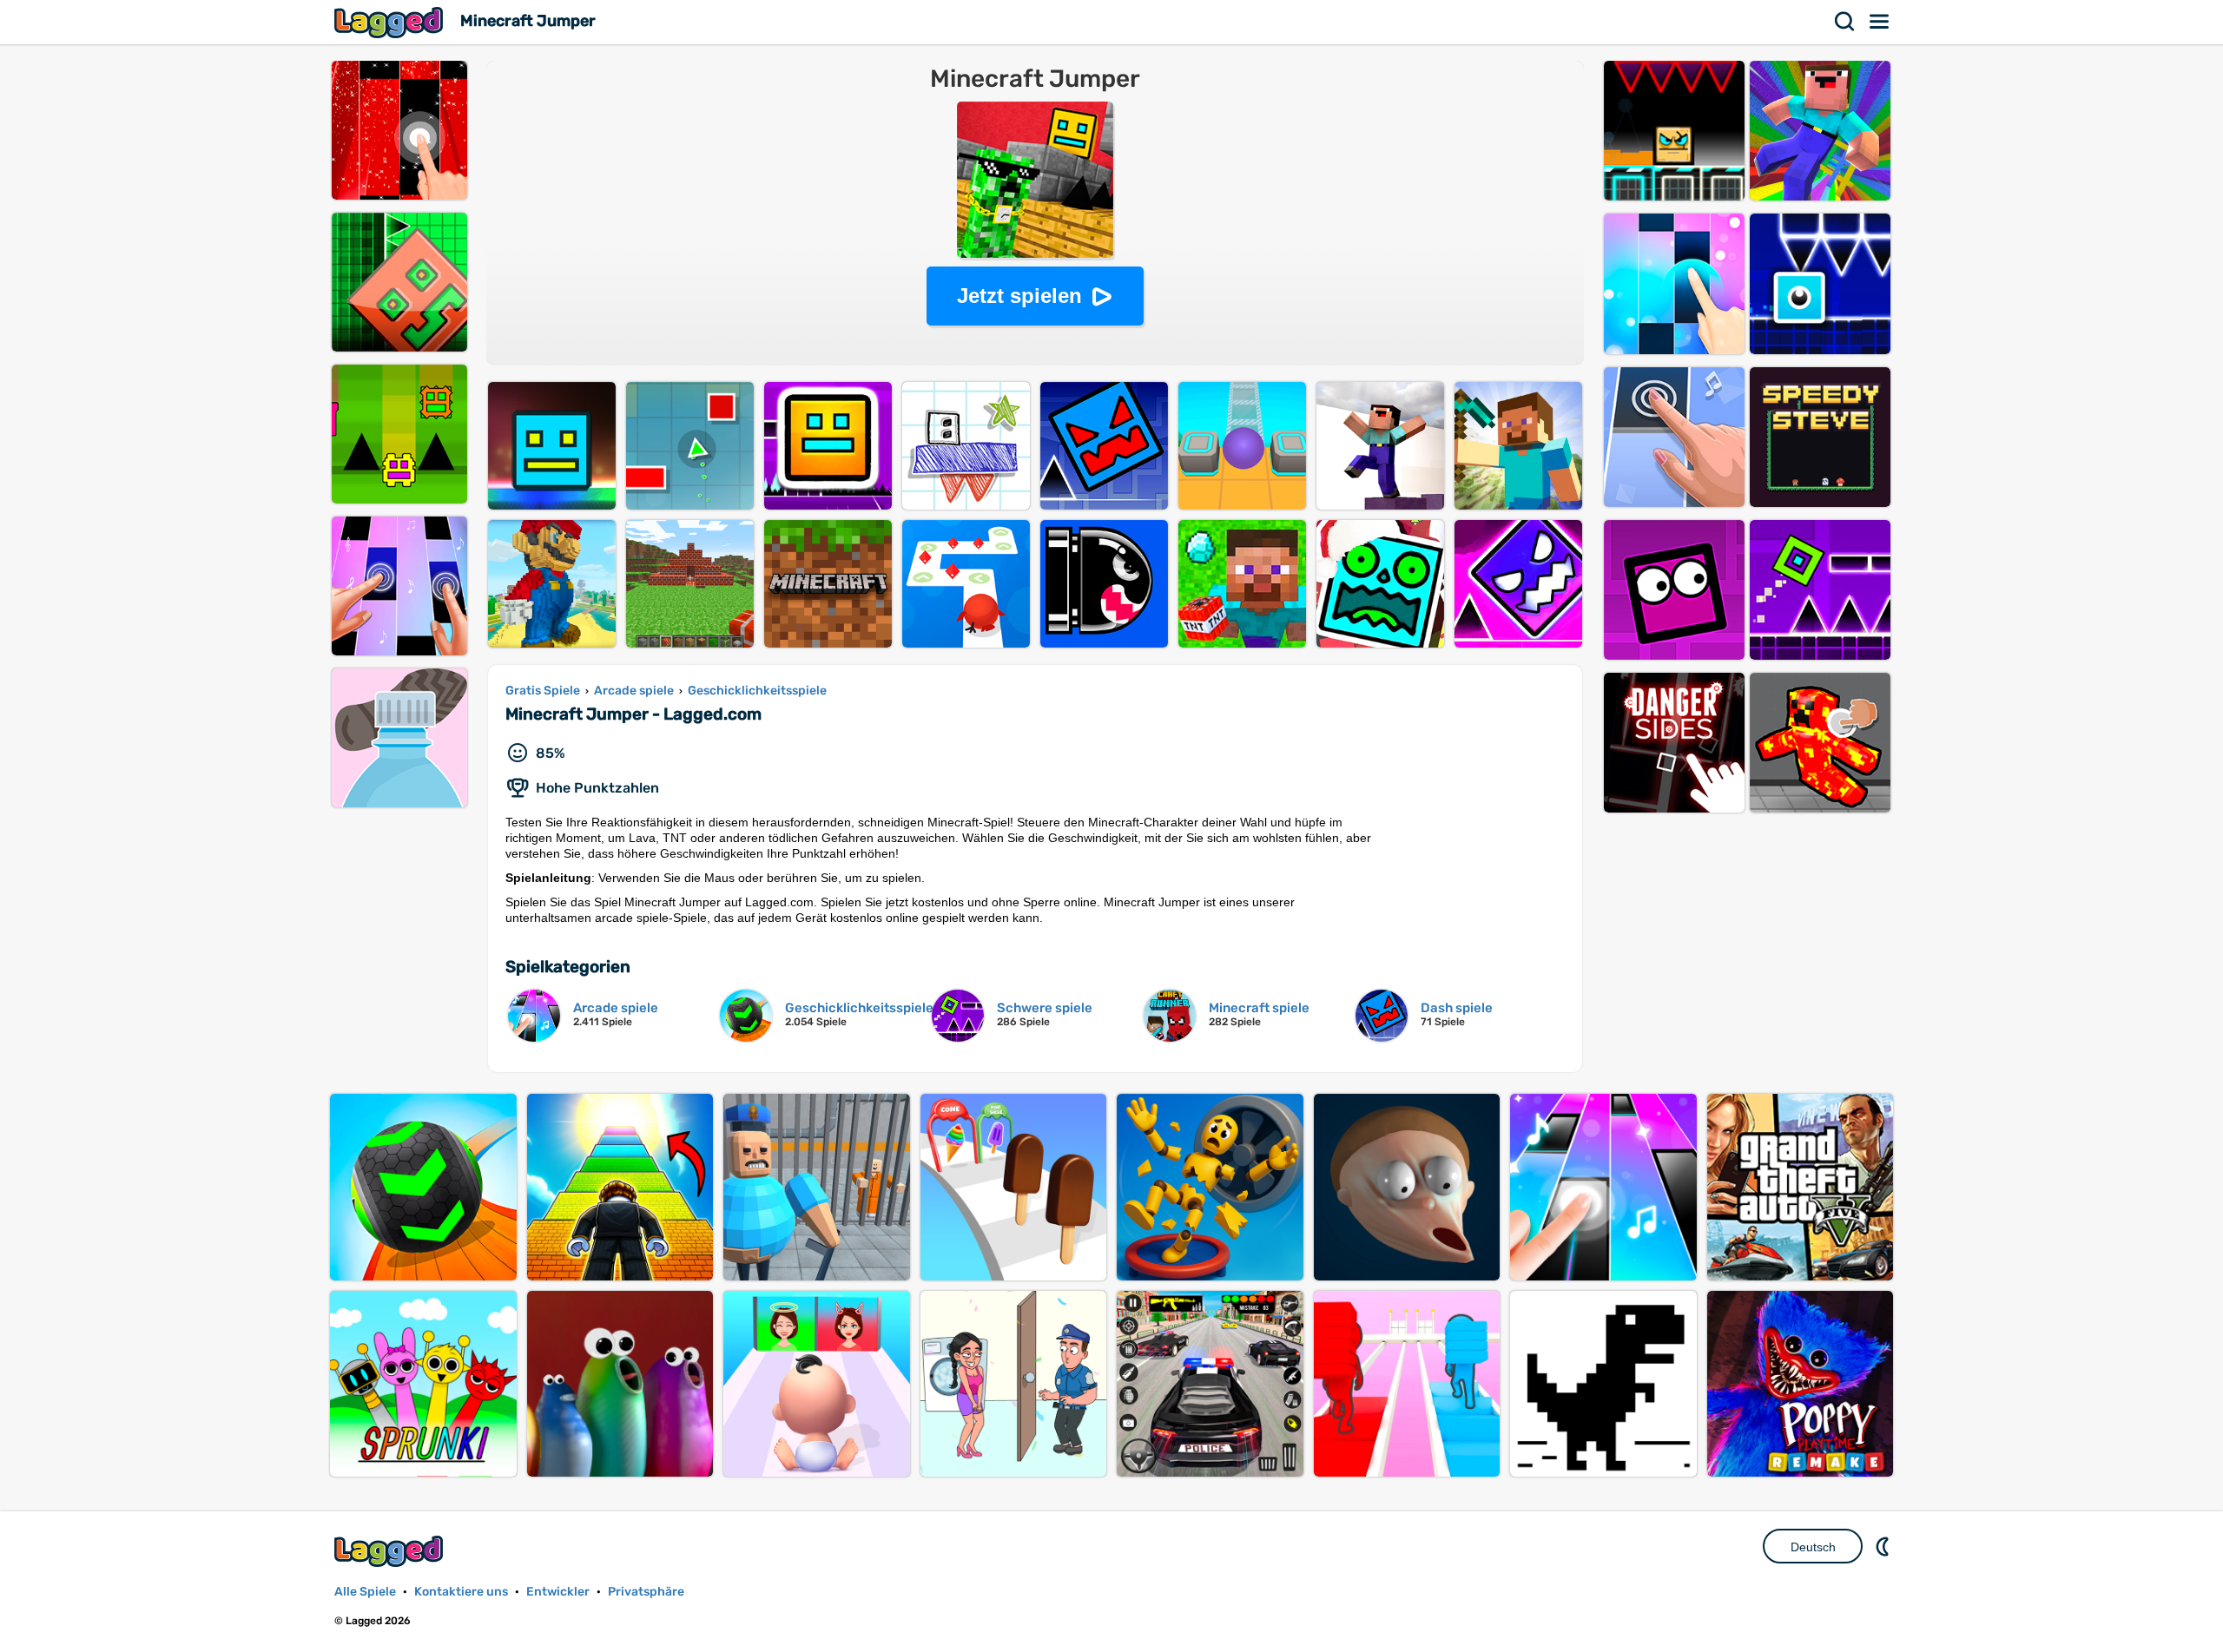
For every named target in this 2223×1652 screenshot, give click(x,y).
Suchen (1845, 22)
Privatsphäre (646, 1592)
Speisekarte (1880, 22)
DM (1884, 1546)
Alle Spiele (365, 1592)
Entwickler (558, 1592)
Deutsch (1813, 1547)
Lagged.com (391, 1551)
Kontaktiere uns (461, 1592)
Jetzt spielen (1019, 296)
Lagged (391, 22)
